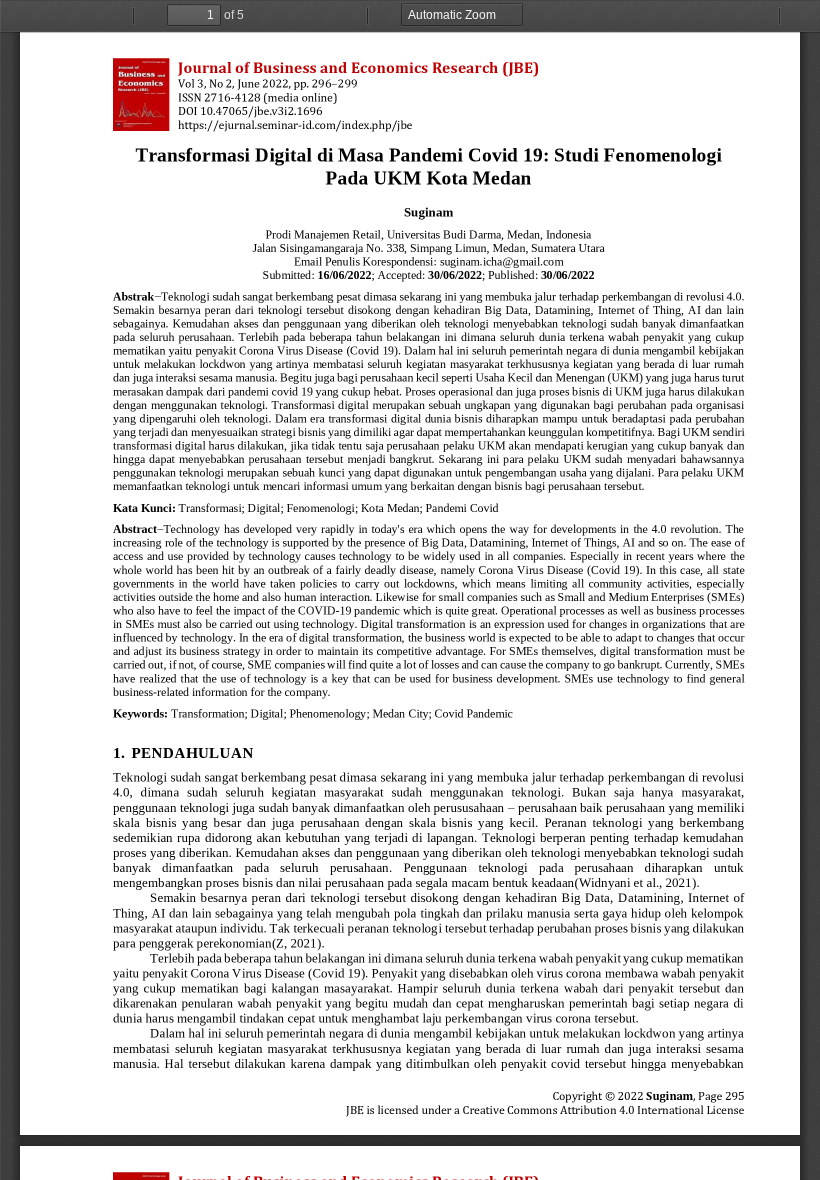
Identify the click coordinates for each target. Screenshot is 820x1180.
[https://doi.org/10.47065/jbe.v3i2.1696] (261, 111)
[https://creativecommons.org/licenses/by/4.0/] (603, 1110)
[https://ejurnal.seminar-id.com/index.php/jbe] (295, 125)
